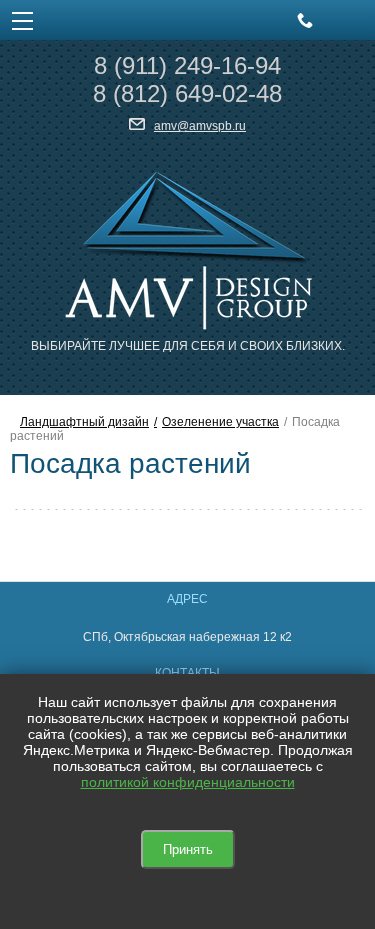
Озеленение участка (220, 422)
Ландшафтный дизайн (84, 422)
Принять (188, 849)
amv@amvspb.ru (200, 126)
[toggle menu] (22, 20)
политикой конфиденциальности (188, 782)
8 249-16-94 (187, 65)
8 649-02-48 (187, 93)
